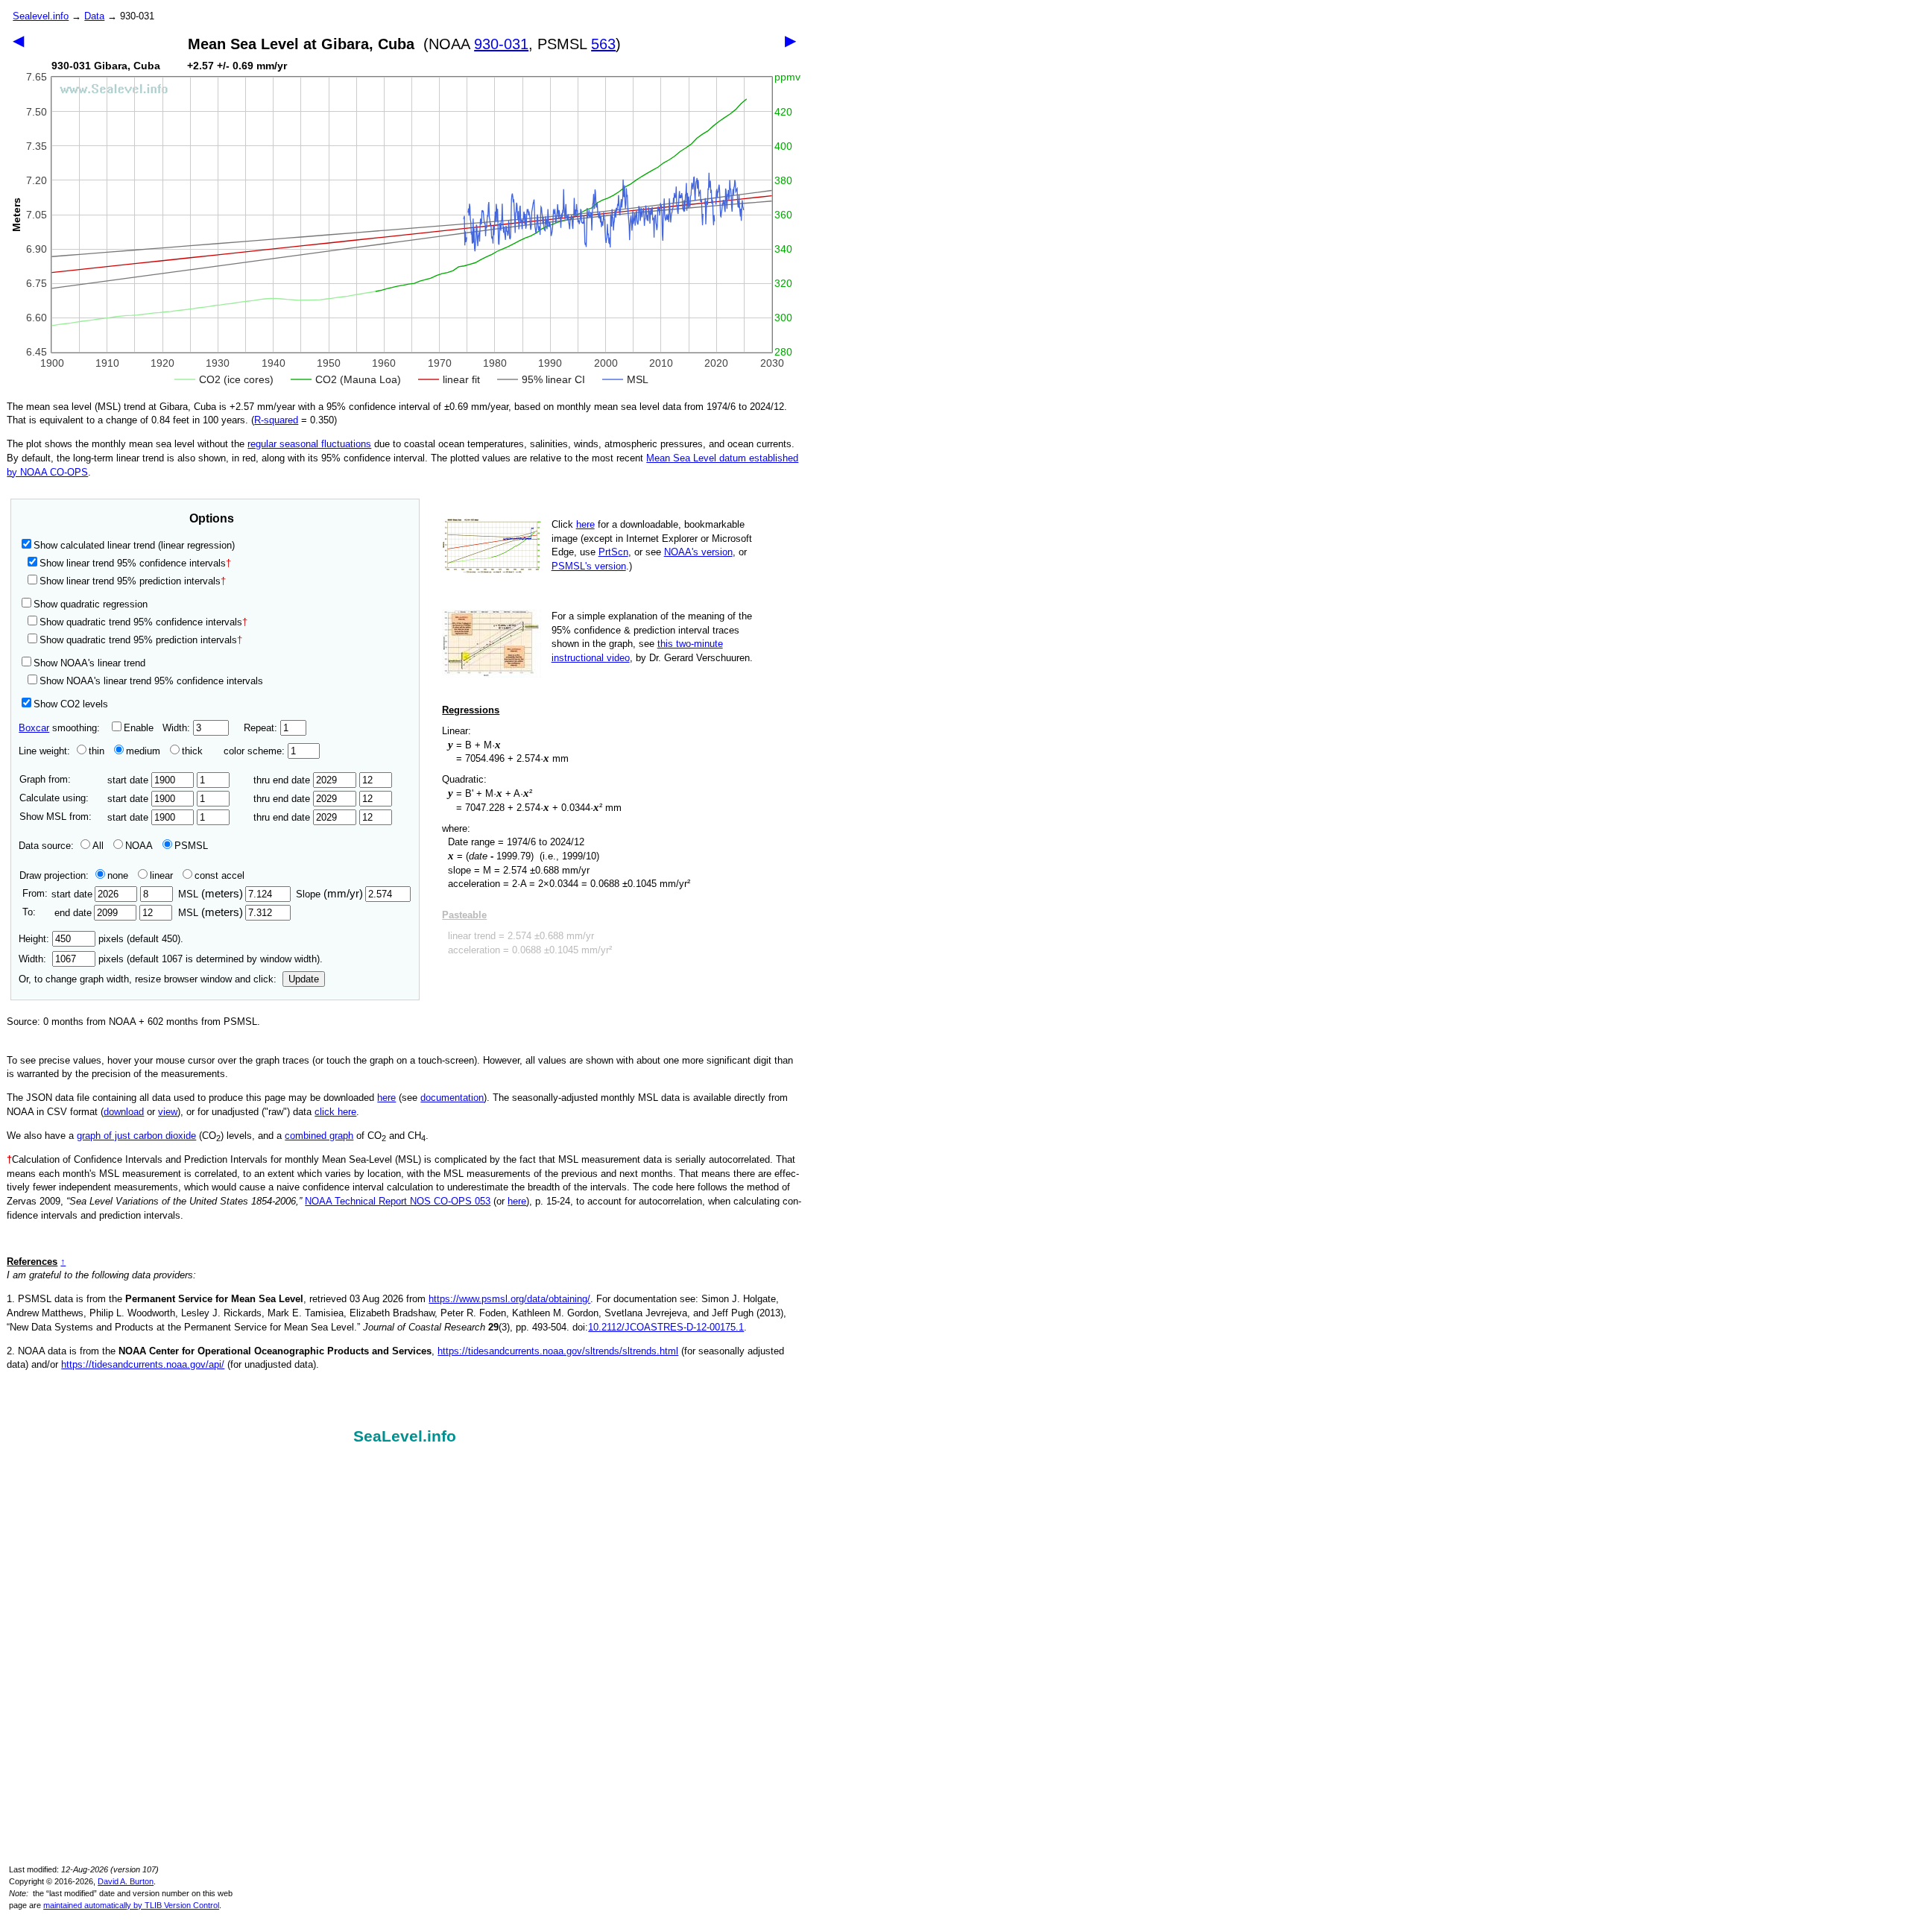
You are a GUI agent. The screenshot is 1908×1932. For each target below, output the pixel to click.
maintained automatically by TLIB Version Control (131, 1905)
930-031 (501, 44)
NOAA (139, 846)
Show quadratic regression (91, 604)
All (98, 846)
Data (94, 16)
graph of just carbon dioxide (136, 1136)
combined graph (319, 1136)
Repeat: (262, 728)
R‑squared (276, 420)
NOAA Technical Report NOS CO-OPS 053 (398, 1201)
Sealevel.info (41, 16)
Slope (329, 894)
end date (73, 913)
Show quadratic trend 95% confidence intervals (143, 622)
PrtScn (613, 552)
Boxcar (34, 728)
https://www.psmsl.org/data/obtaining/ (509, 1299)
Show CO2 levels (71, 704)
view (168, 1112)
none (118, 875)
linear (161, 875)
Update (304, 979)
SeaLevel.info (405, 1436)
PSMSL (191, 846)
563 (603, 44)
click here (335, 1112)
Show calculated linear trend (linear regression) (134, 545)
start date (129, 780)
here (585, 524)
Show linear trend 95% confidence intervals (133, 563)
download (124, 1112)
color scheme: (256, 751)
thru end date (283, 780)
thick (194, 751)
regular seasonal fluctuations (309, 444)
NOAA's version (698, 552)
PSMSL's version (589, 566)
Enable (139, 728)
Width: (178, 728)
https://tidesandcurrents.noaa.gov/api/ (143, 1364)
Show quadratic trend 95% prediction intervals (141, 640)
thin (97, 751)
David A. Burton (126, 1881)
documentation (452, 1098)
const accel (219, 875)
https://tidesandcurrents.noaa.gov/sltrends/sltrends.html (558, 1351)
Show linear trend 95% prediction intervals (133, 581)
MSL (211, 894)
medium (143, 751)
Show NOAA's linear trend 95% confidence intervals (151, 681)
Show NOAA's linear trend (89, 663)
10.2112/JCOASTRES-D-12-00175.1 (666, 1327)
